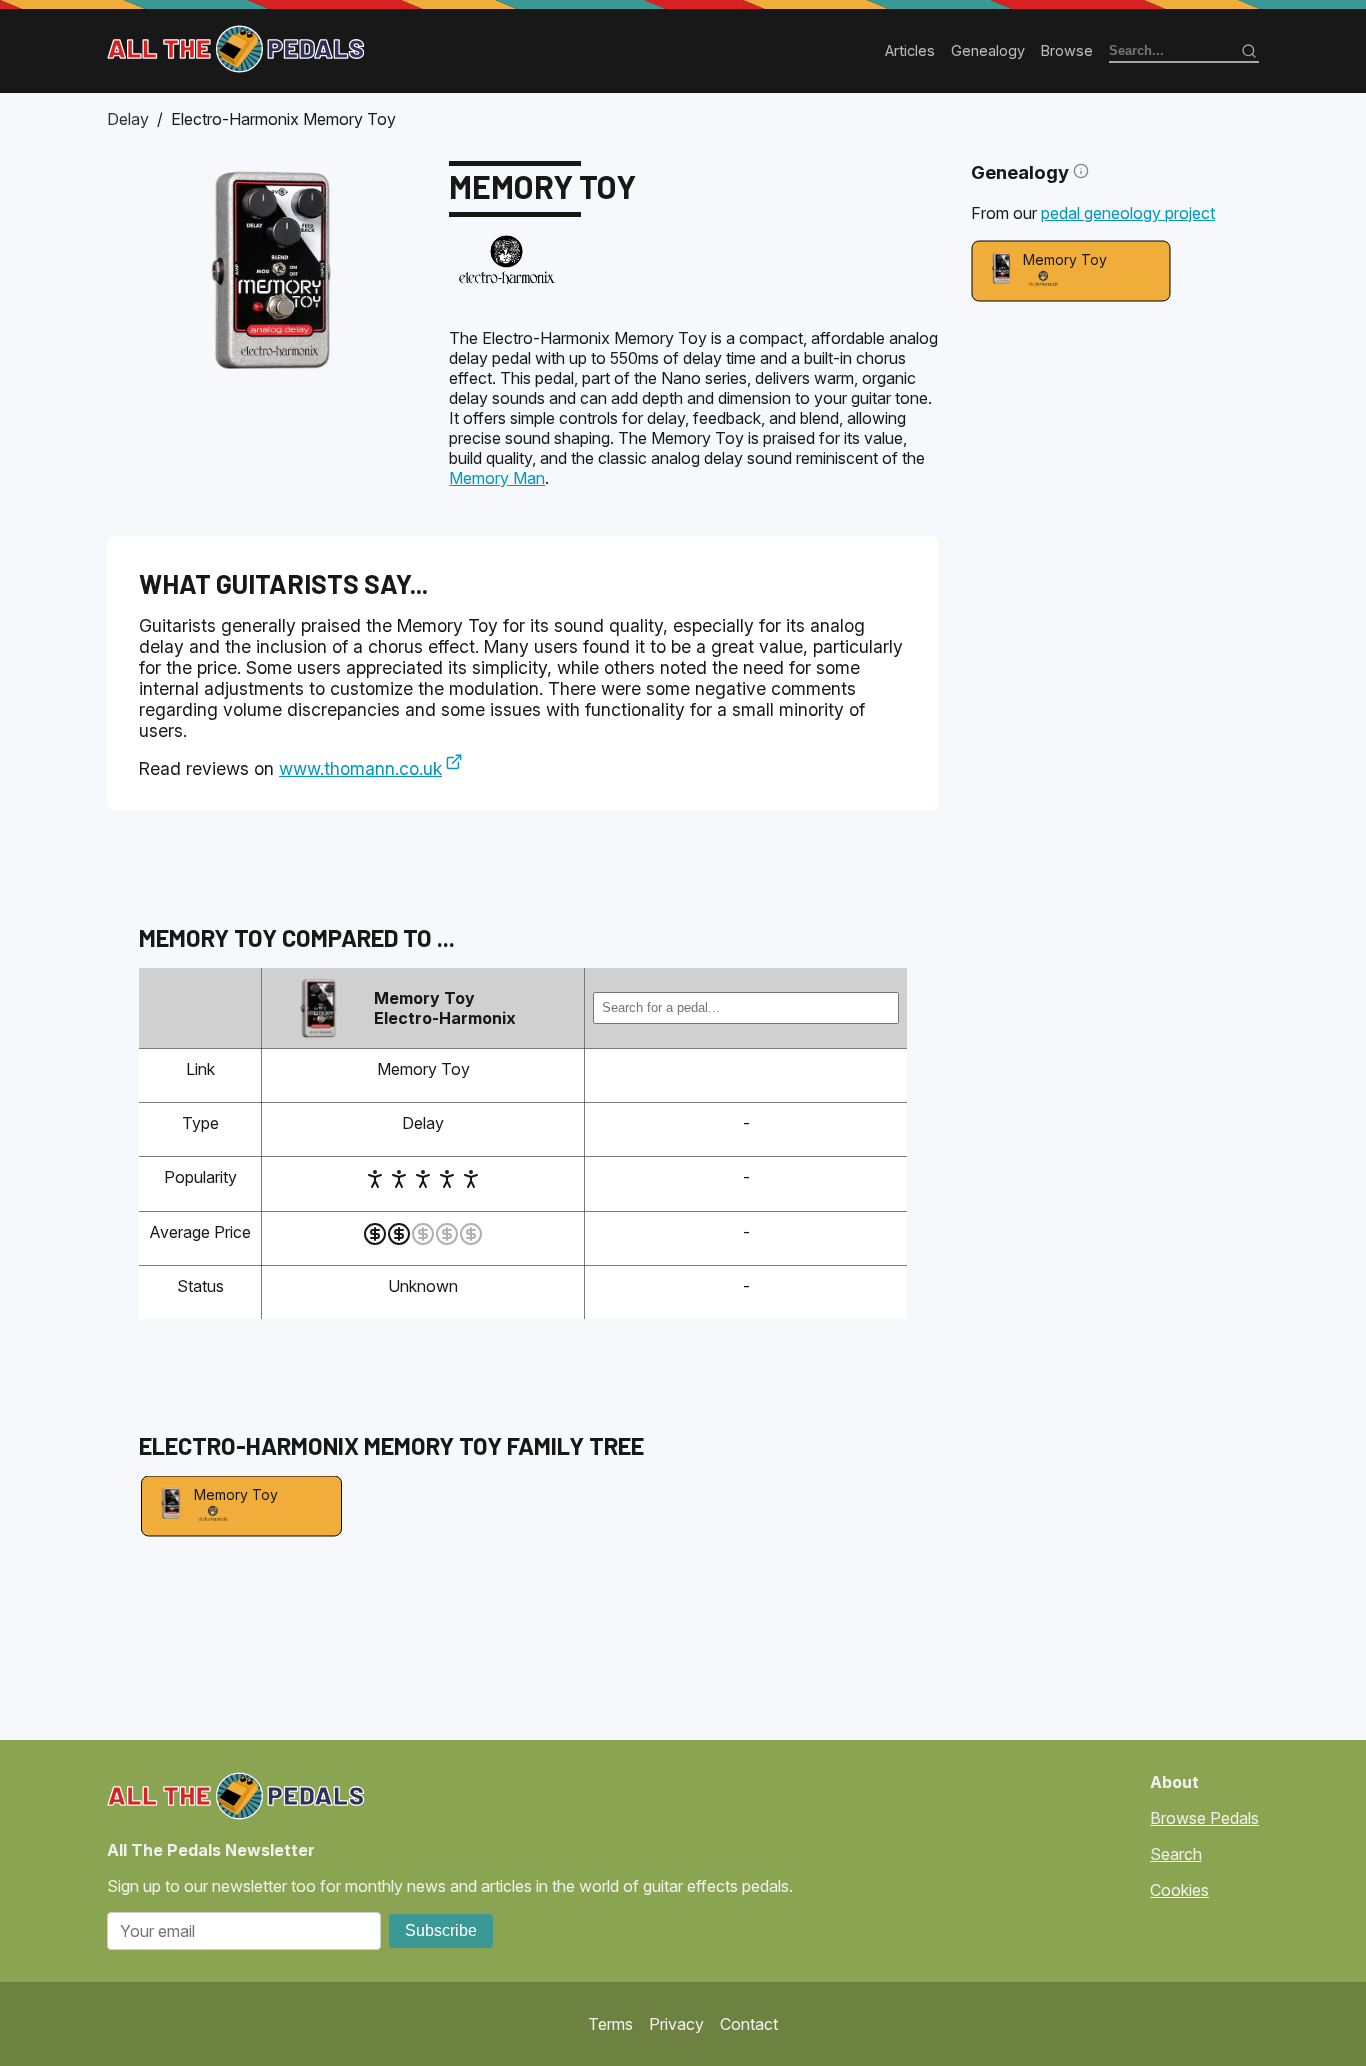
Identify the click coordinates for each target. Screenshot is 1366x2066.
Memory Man (497, 478)
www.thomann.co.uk (360, 768)
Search (1176, 1854)
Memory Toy (1065, 259)
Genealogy (988, 50)
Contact (749, 2024)
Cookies (1179, 1890)
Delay (128, 119)
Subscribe (441, 1930)
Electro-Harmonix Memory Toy (283, 119)
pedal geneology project (1128, 213)
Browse (1067, 50)
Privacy (676, 2024)
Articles (910, 50)
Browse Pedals (1204, 1818)
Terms (610, 2024)
